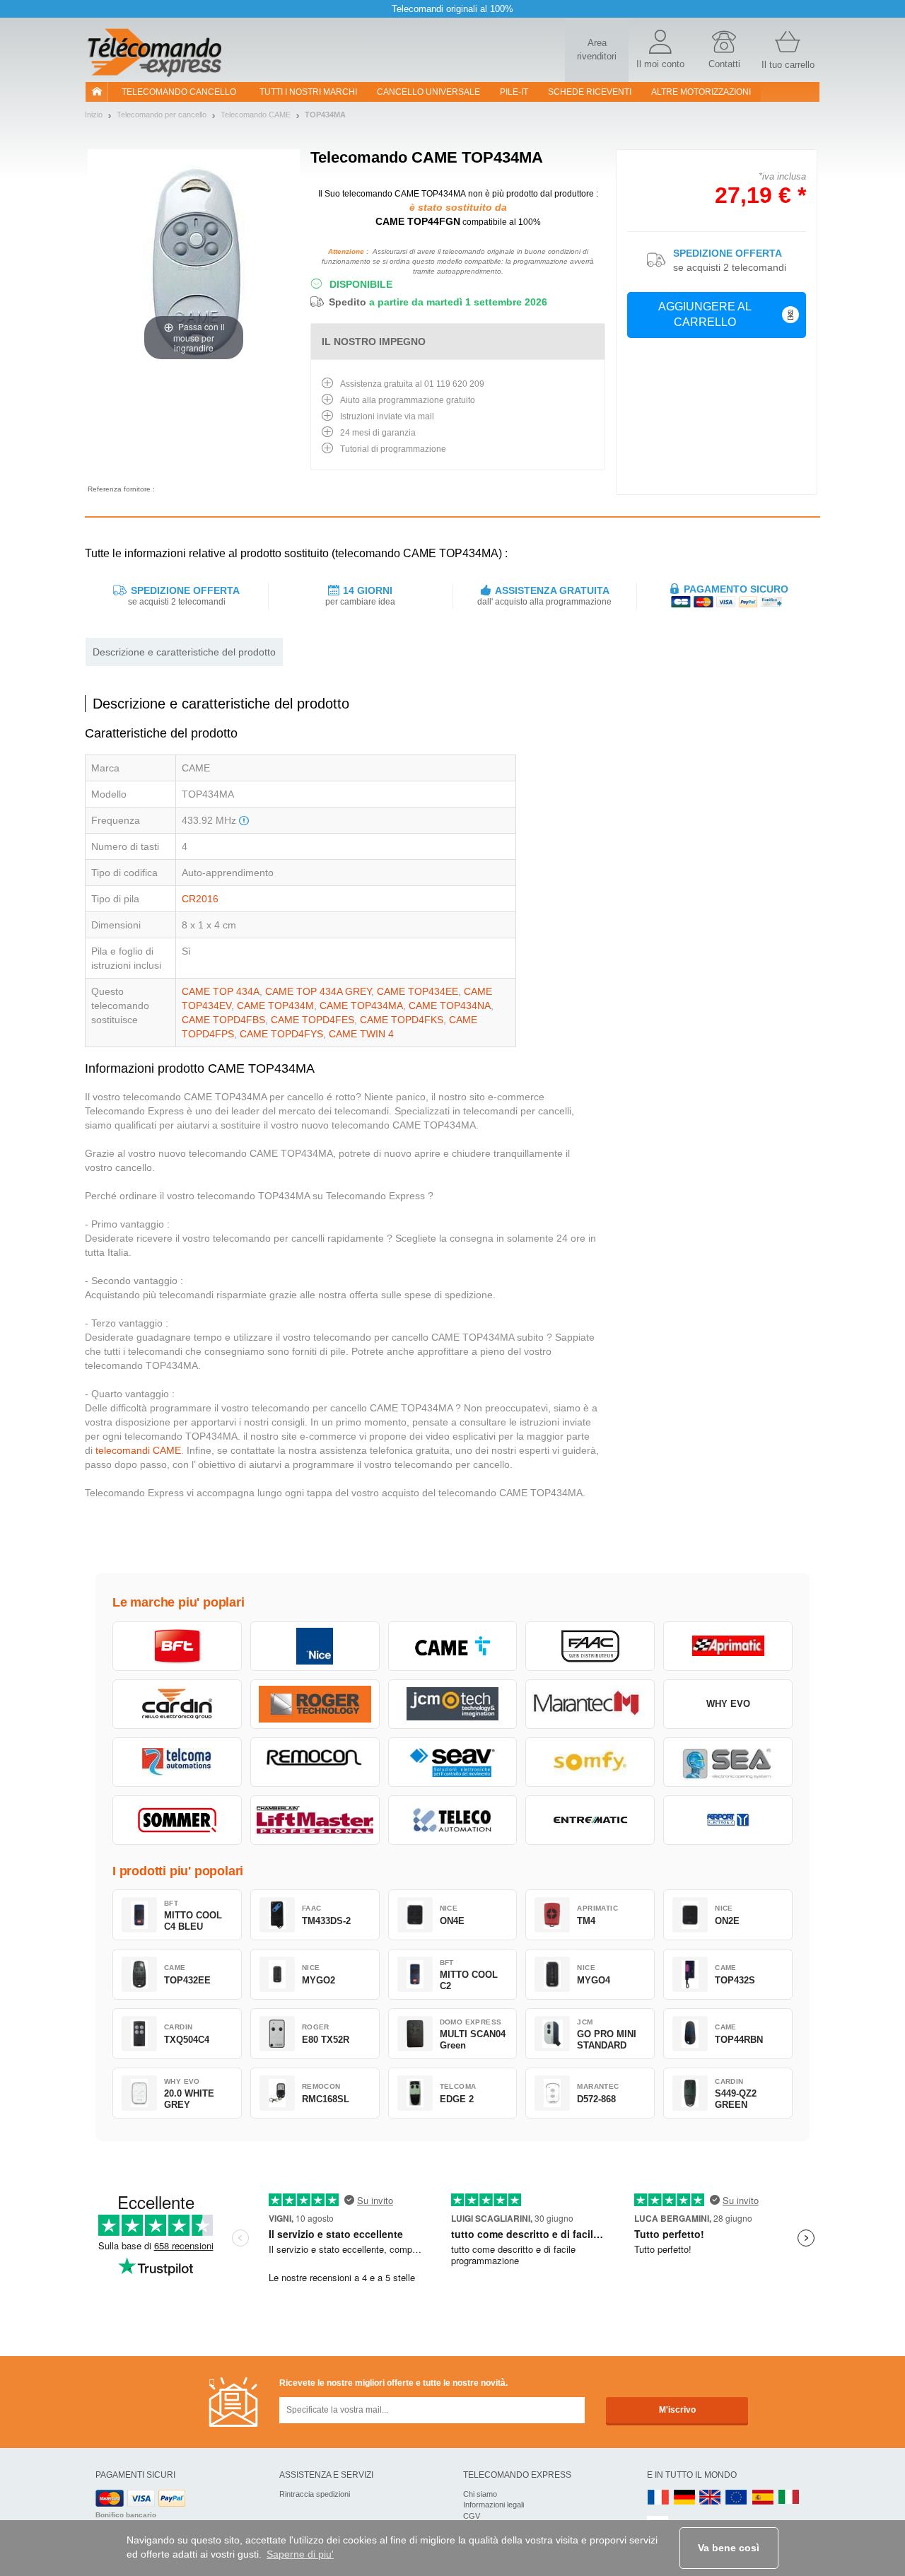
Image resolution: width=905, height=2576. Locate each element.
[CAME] (453, 1646)
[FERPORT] (728, 1820)
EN (737, 2498)
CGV (472, 2516)
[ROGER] (315, 1704)
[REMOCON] (315, 1762)
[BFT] (177, 1646)
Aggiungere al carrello (705, 315)
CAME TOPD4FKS (402, 1020)
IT (789, 2498)
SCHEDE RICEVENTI (590, 92)
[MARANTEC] (590, 1704)
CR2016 (200, 899)
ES (763, 2498)
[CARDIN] (177, 1704)
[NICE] (315, 1646)
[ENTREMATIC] (590, 1820)
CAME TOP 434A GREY (318, 991)
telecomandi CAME (138, 1450)
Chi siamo (480, 2494)
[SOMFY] (590, 1762)
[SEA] (728, 1762)
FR (658, 2498)
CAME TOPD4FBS (223, 1020)
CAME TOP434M (275, 1006)
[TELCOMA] (177, 1762)
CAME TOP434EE (418, 991)
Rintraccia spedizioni (315, 2494)
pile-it (514, 92)
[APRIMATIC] (728, 1646)
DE (684, 2498)
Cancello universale (428, 92)
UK (711, 2498)
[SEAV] (453, 1762)
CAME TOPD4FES (313, 1020)
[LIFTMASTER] (315, 1820)
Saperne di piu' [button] (300, 2554)
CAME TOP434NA (450, 1006)
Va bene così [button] (729, 2548)
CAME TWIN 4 (361, 1034)
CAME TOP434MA (361, 1006)
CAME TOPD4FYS (281, 1034)
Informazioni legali (494, 2505)
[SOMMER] (177, 1820)
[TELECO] (453, 1820)
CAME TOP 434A (221, 991)
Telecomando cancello (179, 92)
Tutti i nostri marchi (308, 92)
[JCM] (453, 1704)
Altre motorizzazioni (701, 92)
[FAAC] (590, 1646)
